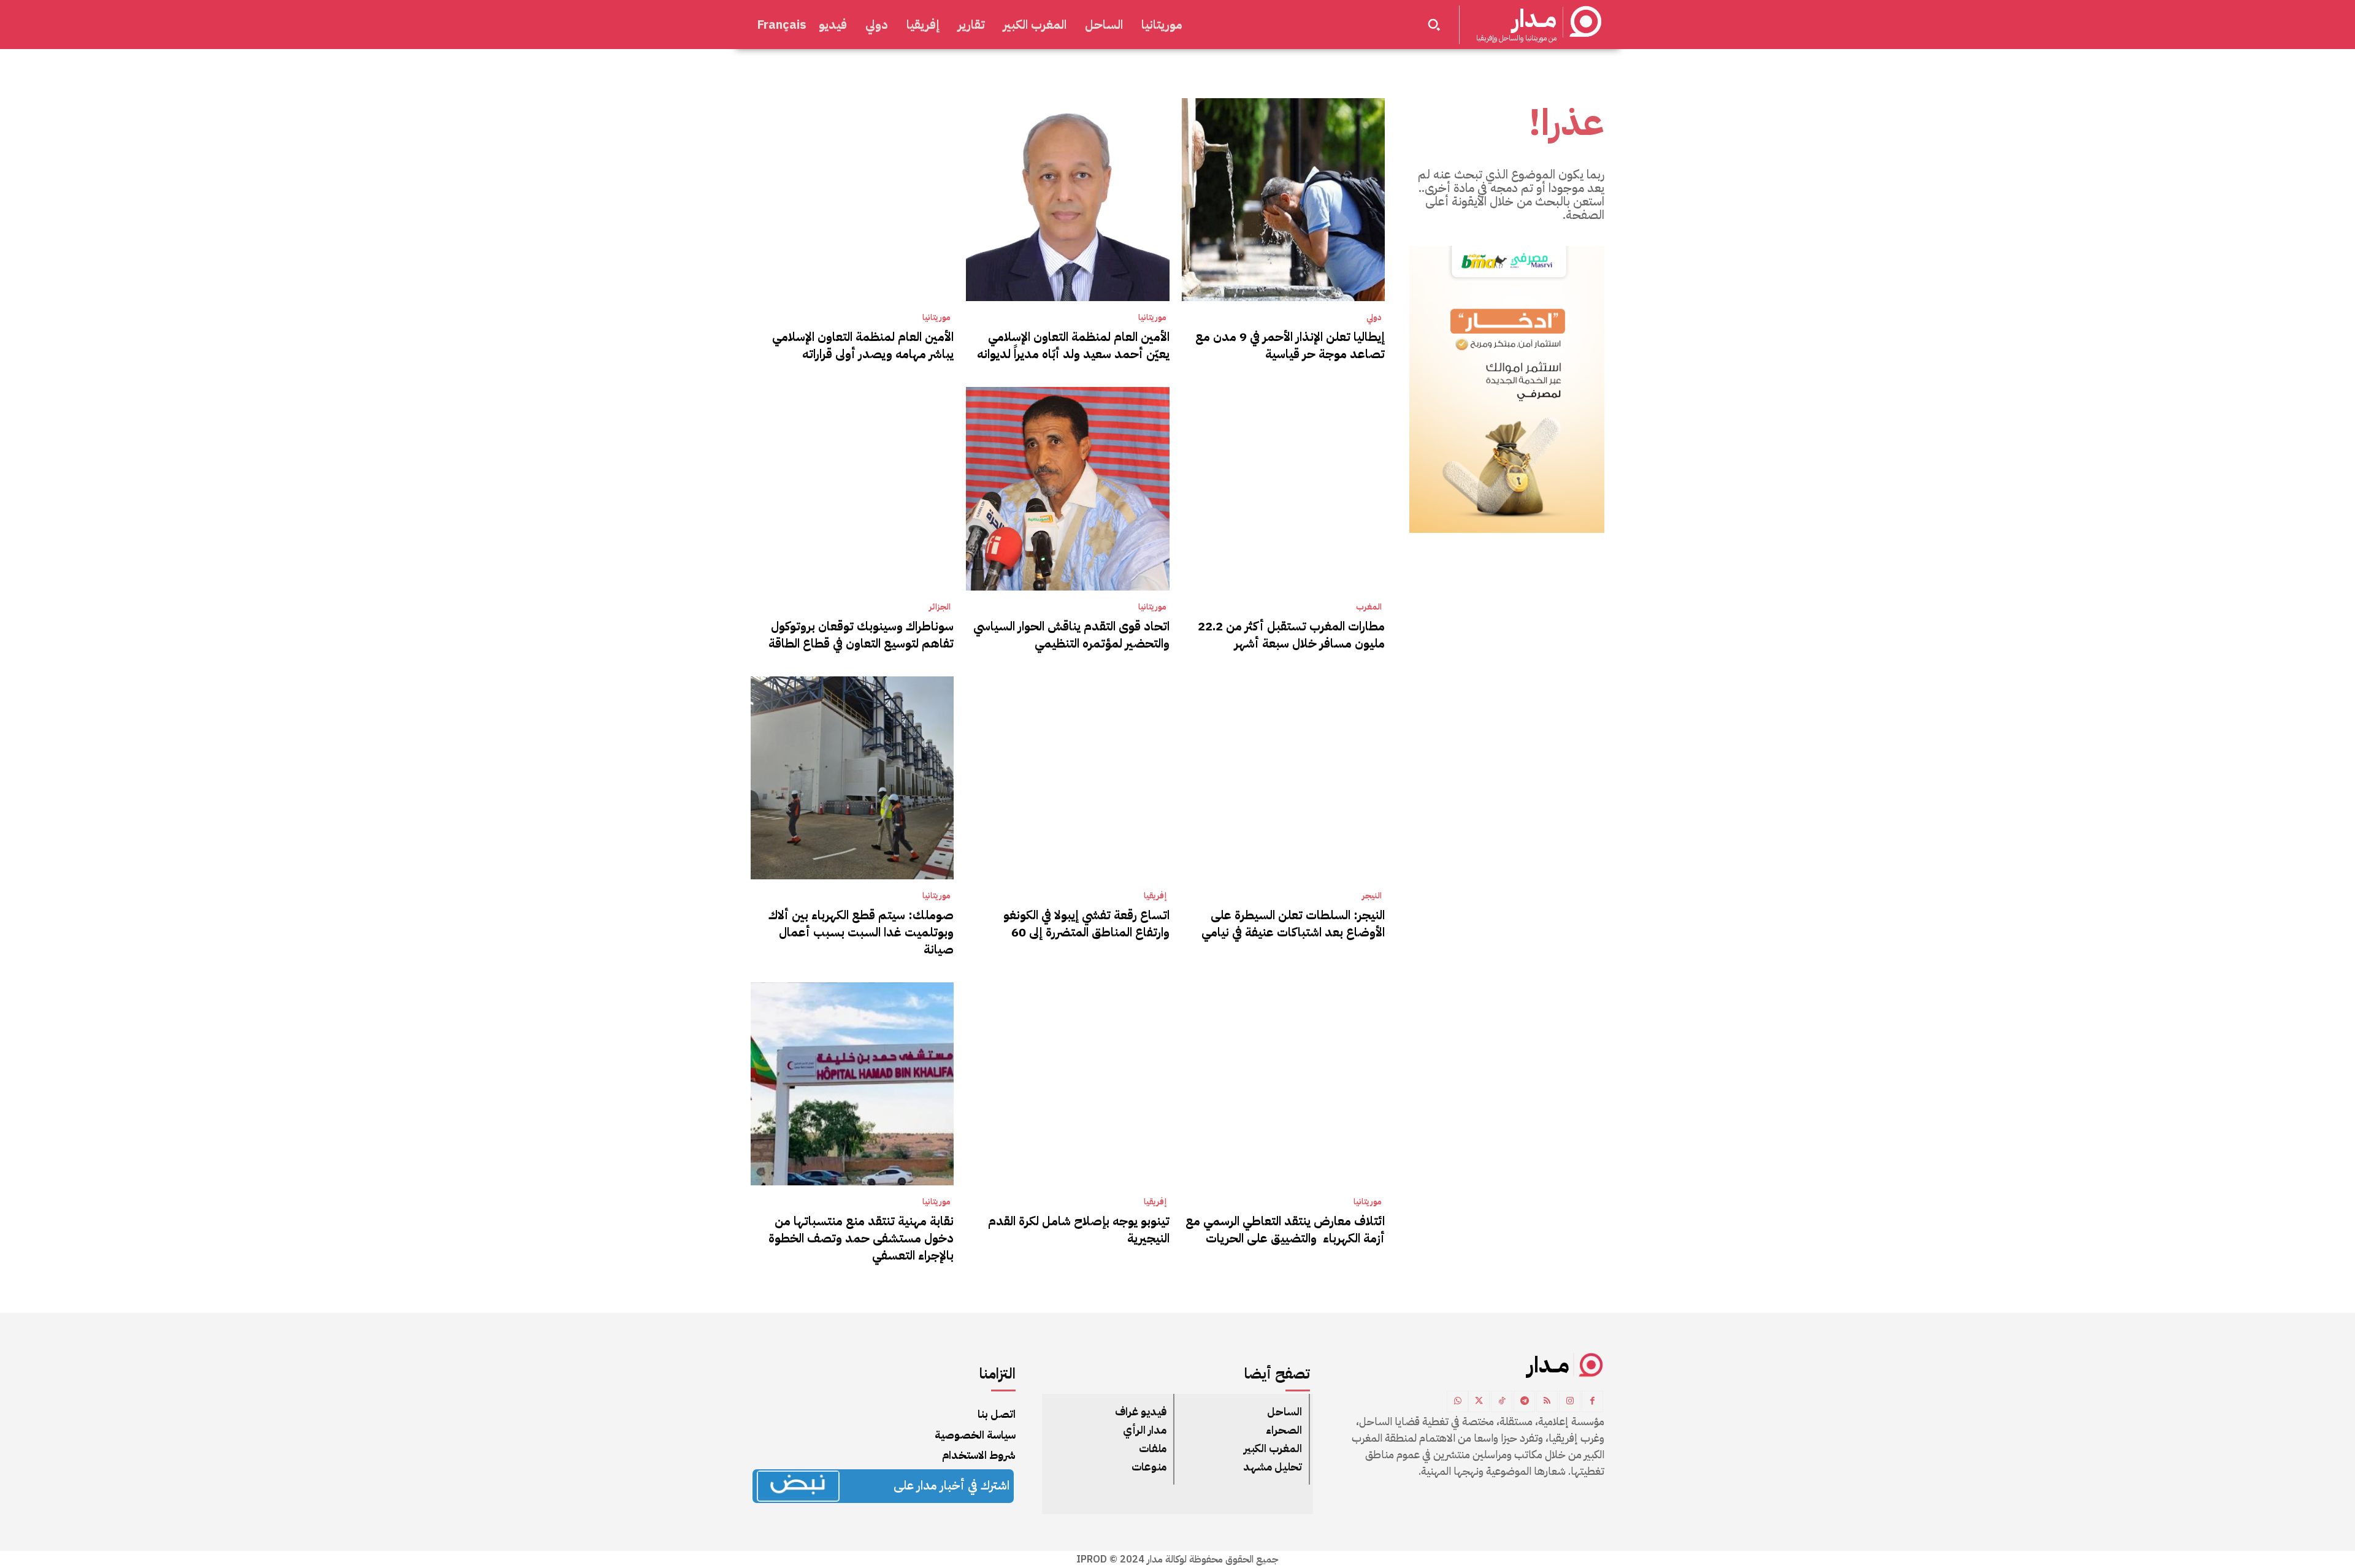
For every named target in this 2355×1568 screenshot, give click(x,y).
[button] (1434, 25)
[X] (1479, 1402)
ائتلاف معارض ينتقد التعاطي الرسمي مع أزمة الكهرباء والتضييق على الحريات (1285, 1230)
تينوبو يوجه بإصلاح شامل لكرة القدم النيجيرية (1079, 1230)
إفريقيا (1155, 896)
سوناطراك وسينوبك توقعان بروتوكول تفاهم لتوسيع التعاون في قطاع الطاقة (861, 635)
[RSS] (1547, 1402)
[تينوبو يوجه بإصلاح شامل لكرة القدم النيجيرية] (1067, 1084)
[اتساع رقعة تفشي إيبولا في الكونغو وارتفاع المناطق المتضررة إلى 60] (1067, 778)
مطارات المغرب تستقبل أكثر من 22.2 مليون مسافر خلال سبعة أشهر (1291, 635)
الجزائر (940, 607)
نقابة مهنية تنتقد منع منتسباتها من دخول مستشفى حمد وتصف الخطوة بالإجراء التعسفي (861, 1238)
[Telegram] (1524, 1402)
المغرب (1369, 607)
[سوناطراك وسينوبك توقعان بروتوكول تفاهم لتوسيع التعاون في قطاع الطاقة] (852, 488)
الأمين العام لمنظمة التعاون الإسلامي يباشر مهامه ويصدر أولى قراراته (863, 345)
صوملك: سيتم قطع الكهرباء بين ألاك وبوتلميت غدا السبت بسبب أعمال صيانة (861, 932)
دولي (1374, 318)
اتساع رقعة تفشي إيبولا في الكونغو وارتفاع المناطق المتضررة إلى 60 (1086, 924)
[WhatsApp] (1457, 1402)
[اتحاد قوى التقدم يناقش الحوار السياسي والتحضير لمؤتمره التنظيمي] (1067, 488)
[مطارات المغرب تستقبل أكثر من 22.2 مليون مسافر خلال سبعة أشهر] (1283, 488)
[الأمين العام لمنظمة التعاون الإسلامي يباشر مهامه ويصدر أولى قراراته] (852, 200)
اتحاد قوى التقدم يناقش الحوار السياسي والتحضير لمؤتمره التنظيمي (1071, 635)
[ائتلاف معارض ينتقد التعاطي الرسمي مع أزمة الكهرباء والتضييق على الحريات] (1283, 1084)
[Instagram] (1570, 1402)
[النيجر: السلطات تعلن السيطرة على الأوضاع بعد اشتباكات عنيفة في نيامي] (1283, 778)
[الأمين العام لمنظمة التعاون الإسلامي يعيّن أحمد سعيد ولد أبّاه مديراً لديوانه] (1067, 200)
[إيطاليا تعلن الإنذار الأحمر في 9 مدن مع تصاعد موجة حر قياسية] (1283, 200)
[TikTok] (1502, 1402)
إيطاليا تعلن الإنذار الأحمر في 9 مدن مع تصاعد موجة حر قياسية (1290, 345)
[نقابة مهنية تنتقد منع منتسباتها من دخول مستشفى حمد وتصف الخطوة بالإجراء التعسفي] (852, 1084)
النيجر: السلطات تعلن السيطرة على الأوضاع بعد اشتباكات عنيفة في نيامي (1293, 924)
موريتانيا (1152, 318)
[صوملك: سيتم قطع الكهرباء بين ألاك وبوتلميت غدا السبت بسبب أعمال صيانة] (852, 778)
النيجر (1372, 896)
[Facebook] (1592, 1402)
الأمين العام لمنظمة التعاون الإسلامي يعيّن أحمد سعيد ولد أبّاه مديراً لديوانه (1073, 345)
